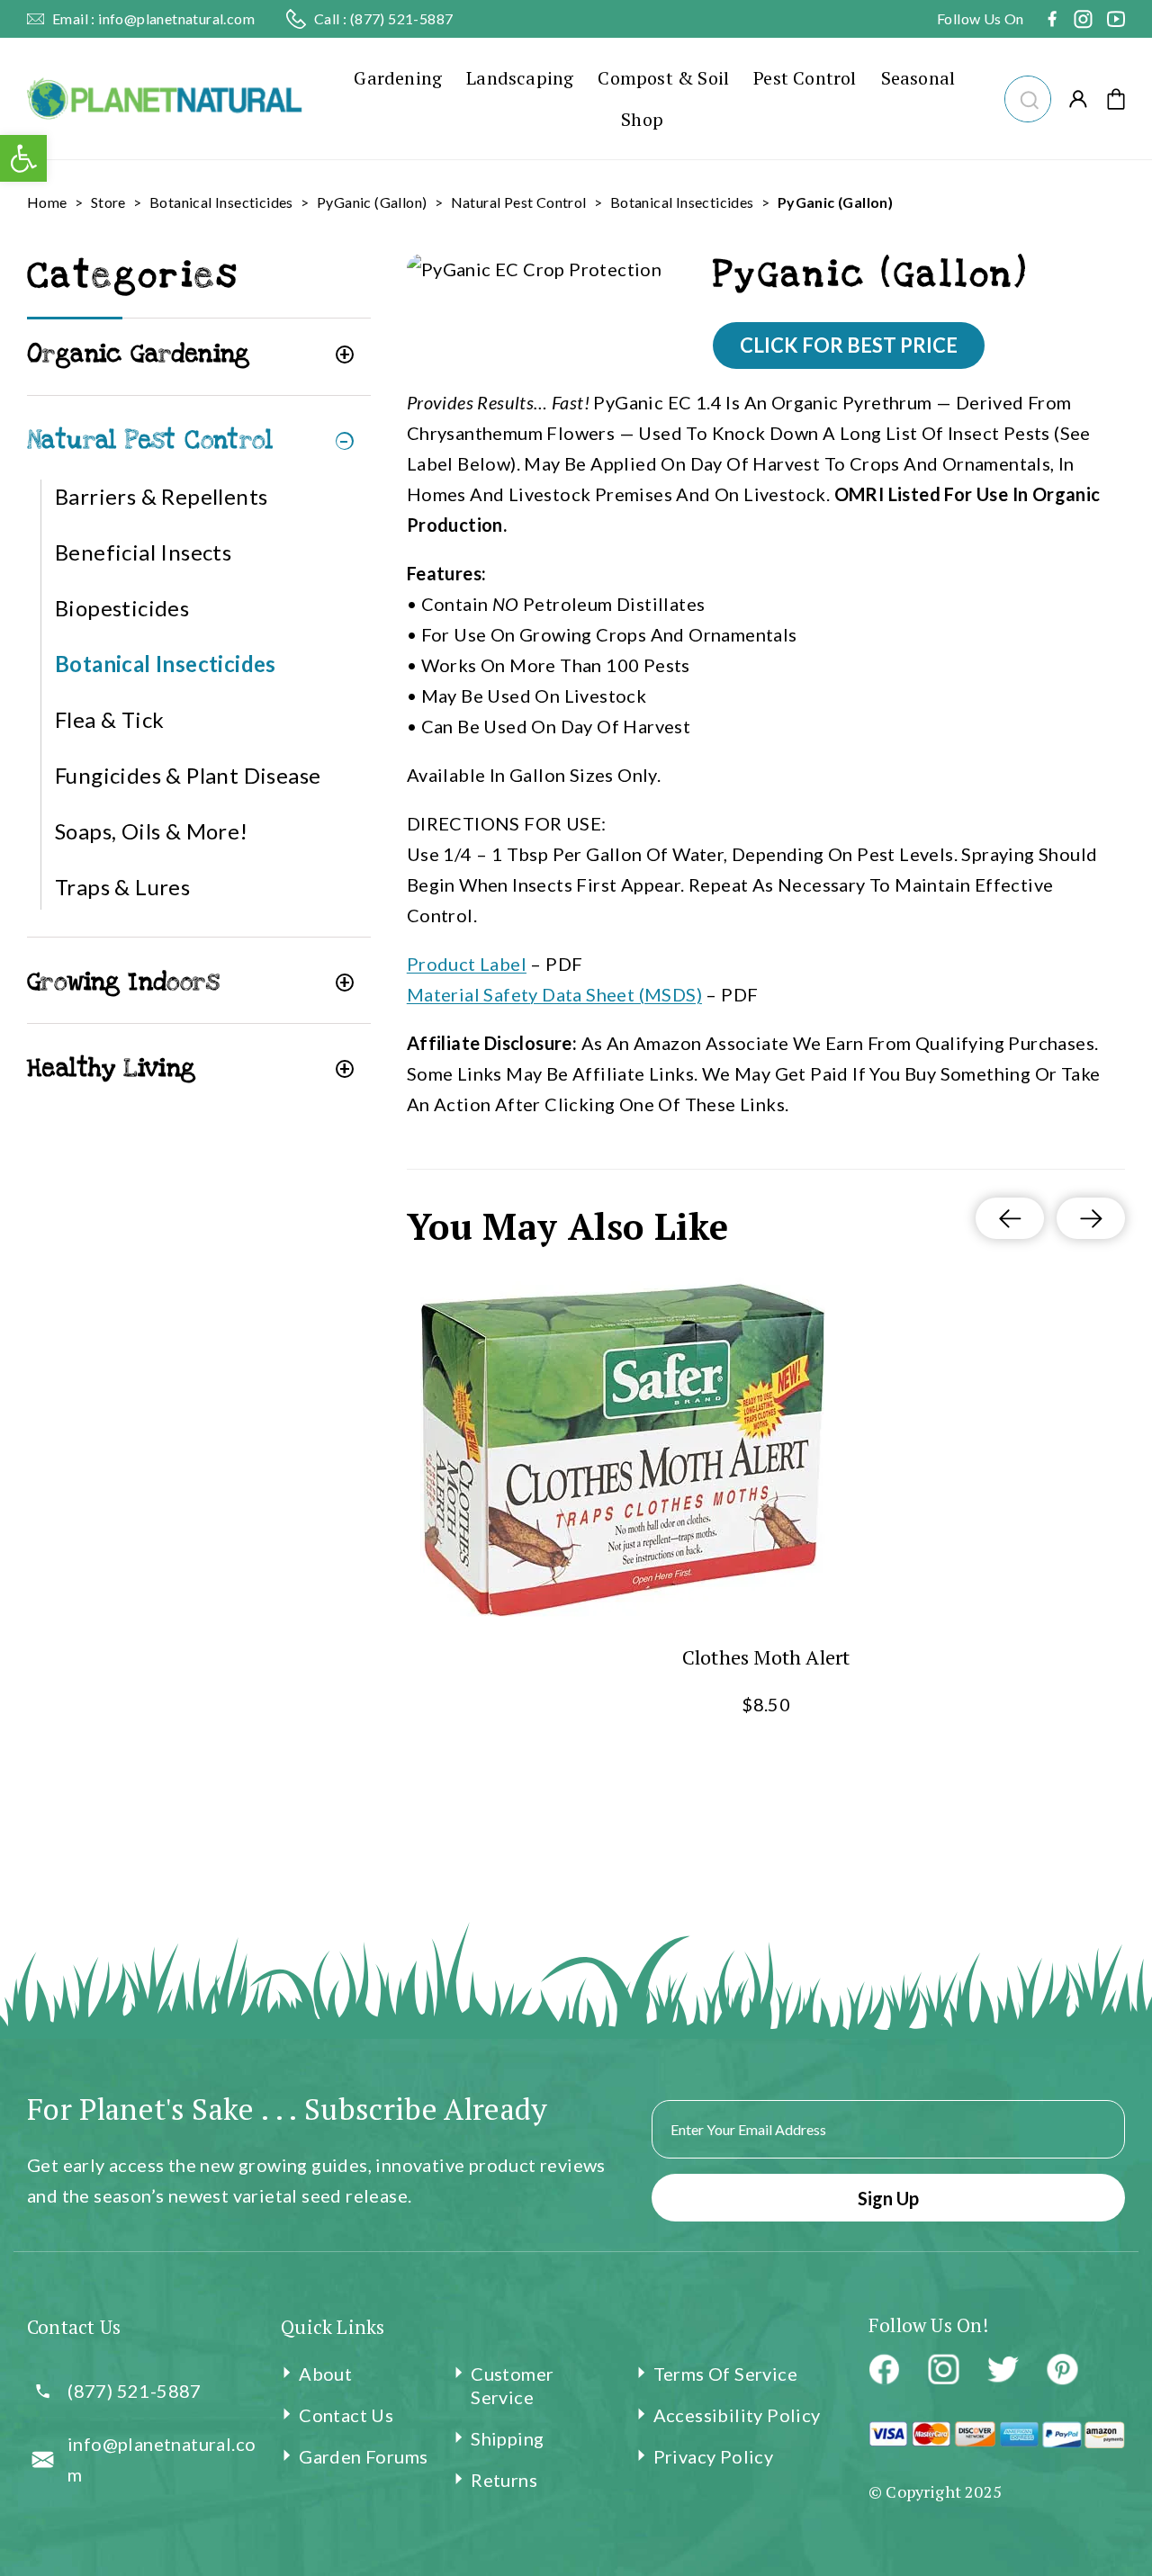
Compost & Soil (663, 78)
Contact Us (346, 2415)
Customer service (512, 2385)
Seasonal (918, 78)
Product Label (467, 964)
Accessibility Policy (737, 2415)
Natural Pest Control (519, 202)
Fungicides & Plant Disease (188, 775)
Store (108, 202)
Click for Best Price (849, 345)
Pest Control (805, 78)
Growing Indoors (123, 982)
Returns (504, 2480)
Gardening (398, 78)
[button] (1027, 97)
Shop (642, 119)
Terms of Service (725, 2374)
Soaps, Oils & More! (152, 831)
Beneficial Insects (143, 552)
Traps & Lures (122, 887)
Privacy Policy (714, 2456)
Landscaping (520, 78)
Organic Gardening (139, 354)
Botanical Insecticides (221, 202)
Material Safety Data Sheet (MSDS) (554, 994)
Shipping (507, 2438)
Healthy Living (112, 1068)
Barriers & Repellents (161, 496)
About (325, 2374)
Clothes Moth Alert (765, 1657)
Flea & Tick (109, 719)
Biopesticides (122, 608)
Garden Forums (363, 2456)
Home (47, 202)
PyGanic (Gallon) (372, 202)
